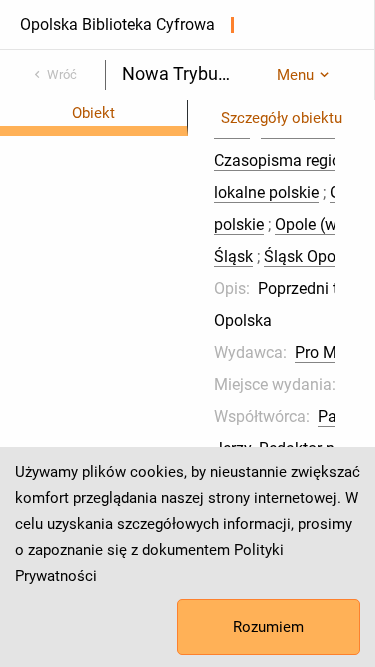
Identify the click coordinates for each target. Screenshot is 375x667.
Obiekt (93, 113)
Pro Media (331, 352)
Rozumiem (268, 627)
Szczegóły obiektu (281, 118)
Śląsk (233, 256)
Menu (295, 75)
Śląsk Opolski (312, 256)
